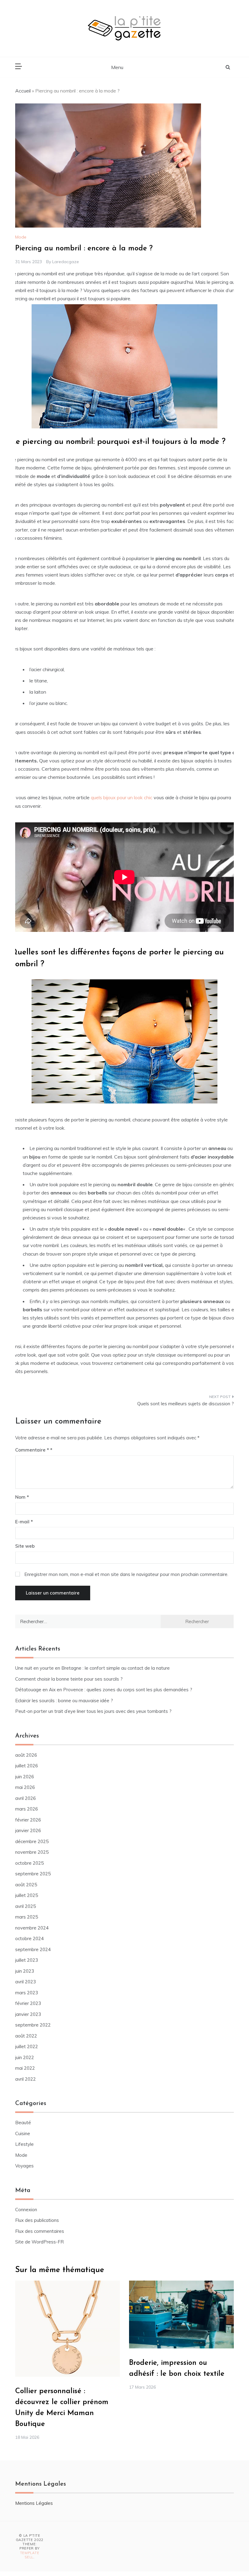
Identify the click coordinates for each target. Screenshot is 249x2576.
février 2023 (28, 2003)
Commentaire (32, 1450)
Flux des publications (37, 2220)
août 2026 (26, 1755)
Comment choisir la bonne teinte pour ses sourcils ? (69, 1679)
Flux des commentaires (40, 2231)
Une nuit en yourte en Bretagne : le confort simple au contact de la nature (92, 1668)
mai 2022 (25, 2068)
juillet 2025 (27, 1895)
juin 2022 (25, 2057)
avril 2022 (26, 2079)
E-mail (24, 1522)
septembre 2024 (33, 1949)
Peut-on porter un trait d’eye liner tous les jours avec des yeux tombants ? (93, 1711)
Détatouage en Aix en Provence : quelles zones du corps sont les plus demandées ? (104, 1690)
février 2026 (28, 1820)
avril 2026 (26, 1798)
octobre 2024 (29, 1938)
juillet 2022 (27, 2046)
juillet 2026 (27, 1766)
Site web (25, 1546)
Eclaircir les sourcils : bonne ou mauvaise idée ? (64, 1701)
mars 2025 (27, 1917)
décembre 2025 (32, 1841)
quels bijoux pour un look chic (122, 797)
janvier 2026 (28, 1830)
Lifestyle (24, 2144)
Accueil (23, 91)
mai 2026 (25, 1787)
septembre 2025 (33, 1874)
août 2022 (26, 2036)
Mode (21, 237)
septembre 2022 (33, 2025)
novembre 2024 (32, 1928)
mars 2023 (27, 1993)
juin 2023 (25, 1971)
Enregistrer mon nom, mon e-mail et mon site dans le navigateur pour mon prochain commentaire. (126, 1574)
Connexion (26, 2210)
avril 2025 (26, 1906)
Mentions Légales (34, 2503)
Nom (22, 1497)
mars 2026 (27, 1809)
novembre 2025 (32, 1852)
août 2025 (26, 1885)
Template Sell (30, 2555)
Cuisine (23, 2133)
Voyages (24, 2166)
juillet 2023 (27, 1960)
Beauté (23, 2123)
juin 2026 (25, 1777)
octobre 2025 (29, 1863)
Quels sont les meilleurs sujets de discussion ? (186, 1404)
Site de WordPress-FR (39, 2242)
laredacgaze (66, 262)
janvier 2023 (28, 2014)
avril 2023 (26, 1982)
